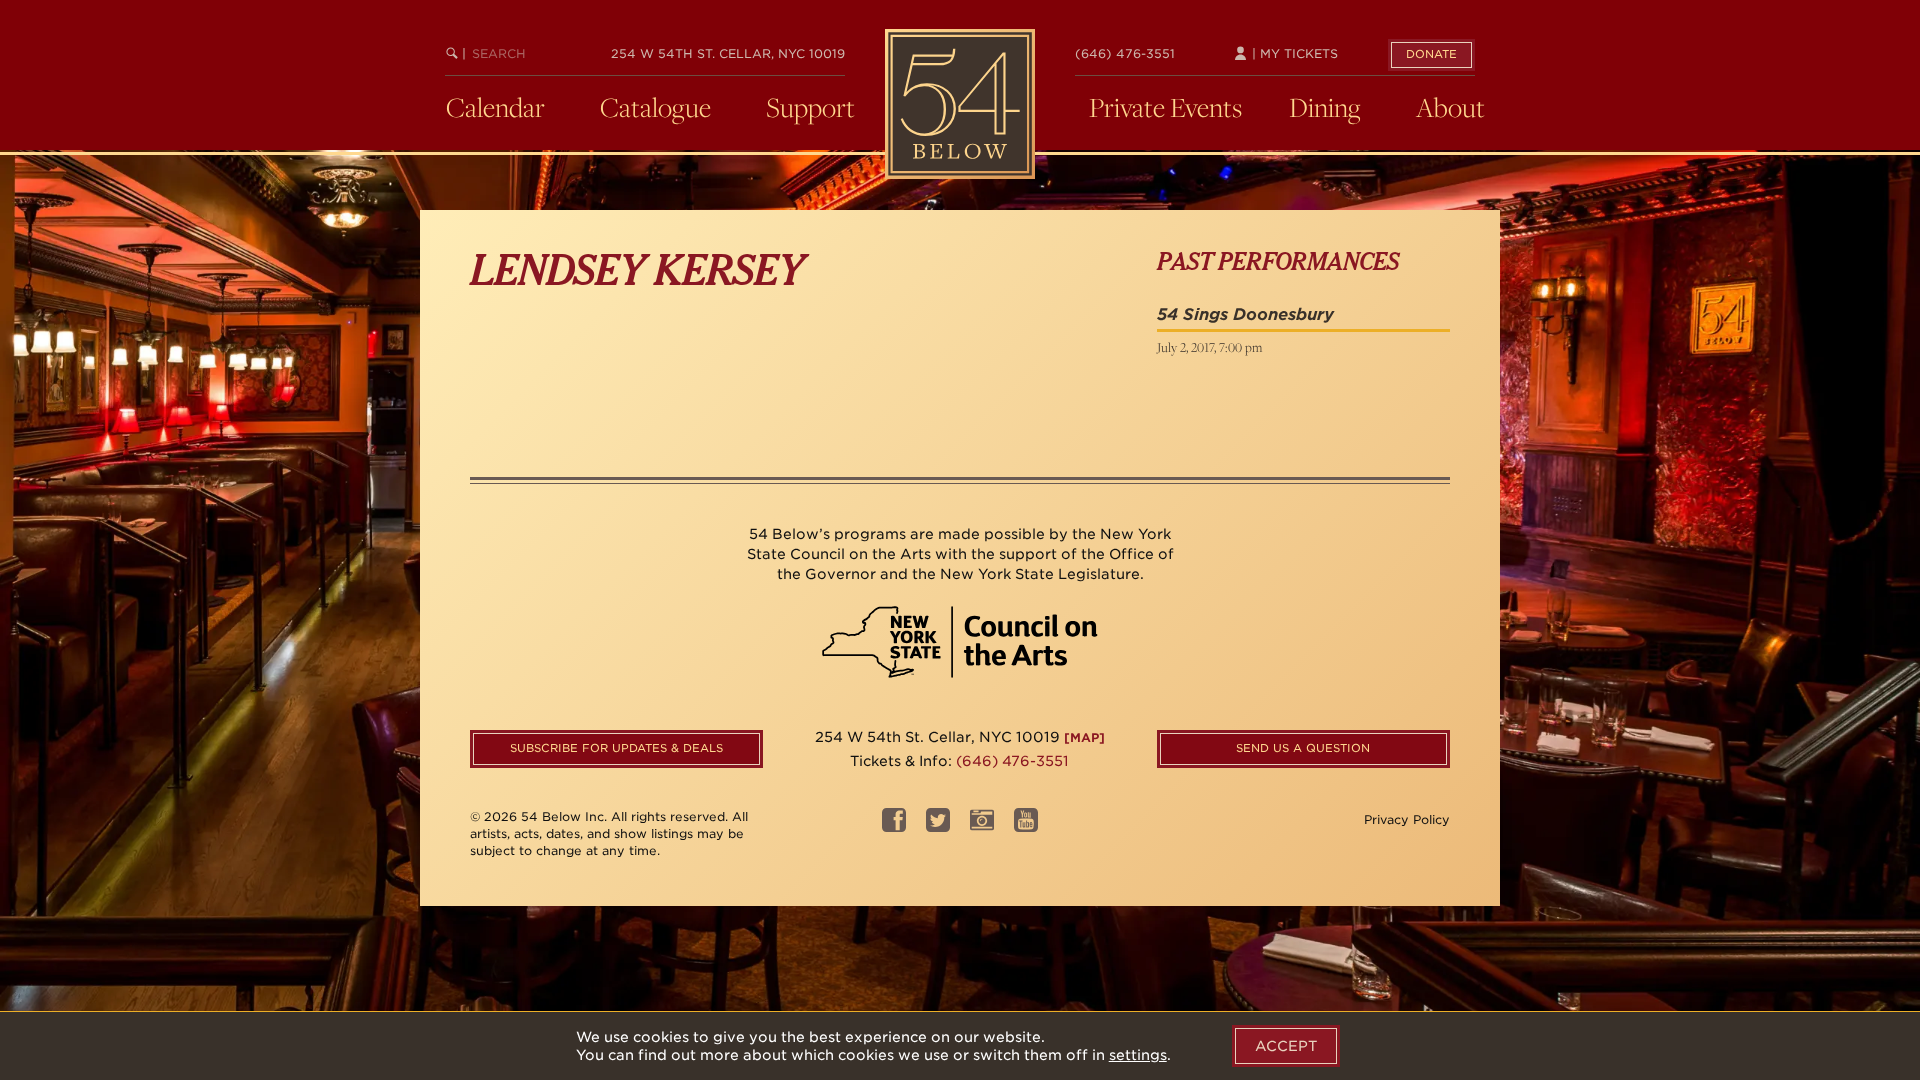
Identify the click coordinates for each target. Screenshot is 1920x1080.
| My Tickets (1293, 53)
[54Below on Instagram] (982, 826)
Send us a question (1303, 748)
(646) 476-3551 (1125, 53)
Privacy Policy (1407, 819)
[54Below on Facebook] (894, 826)
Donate (1431, 54)
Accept (1286, 1046)
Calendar (495, 107)
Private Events (1165, 107)
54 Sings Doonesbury (1245, 314)
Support (810, 107)
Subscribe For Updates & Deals (616, 748)
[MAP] (1084, 737)
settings (1138, 1055)
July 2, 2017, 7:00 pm (1209, 347)
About (1450, 107)
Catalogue (655, 107)
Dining (1325, 107)
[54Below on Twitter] (938, 826)
